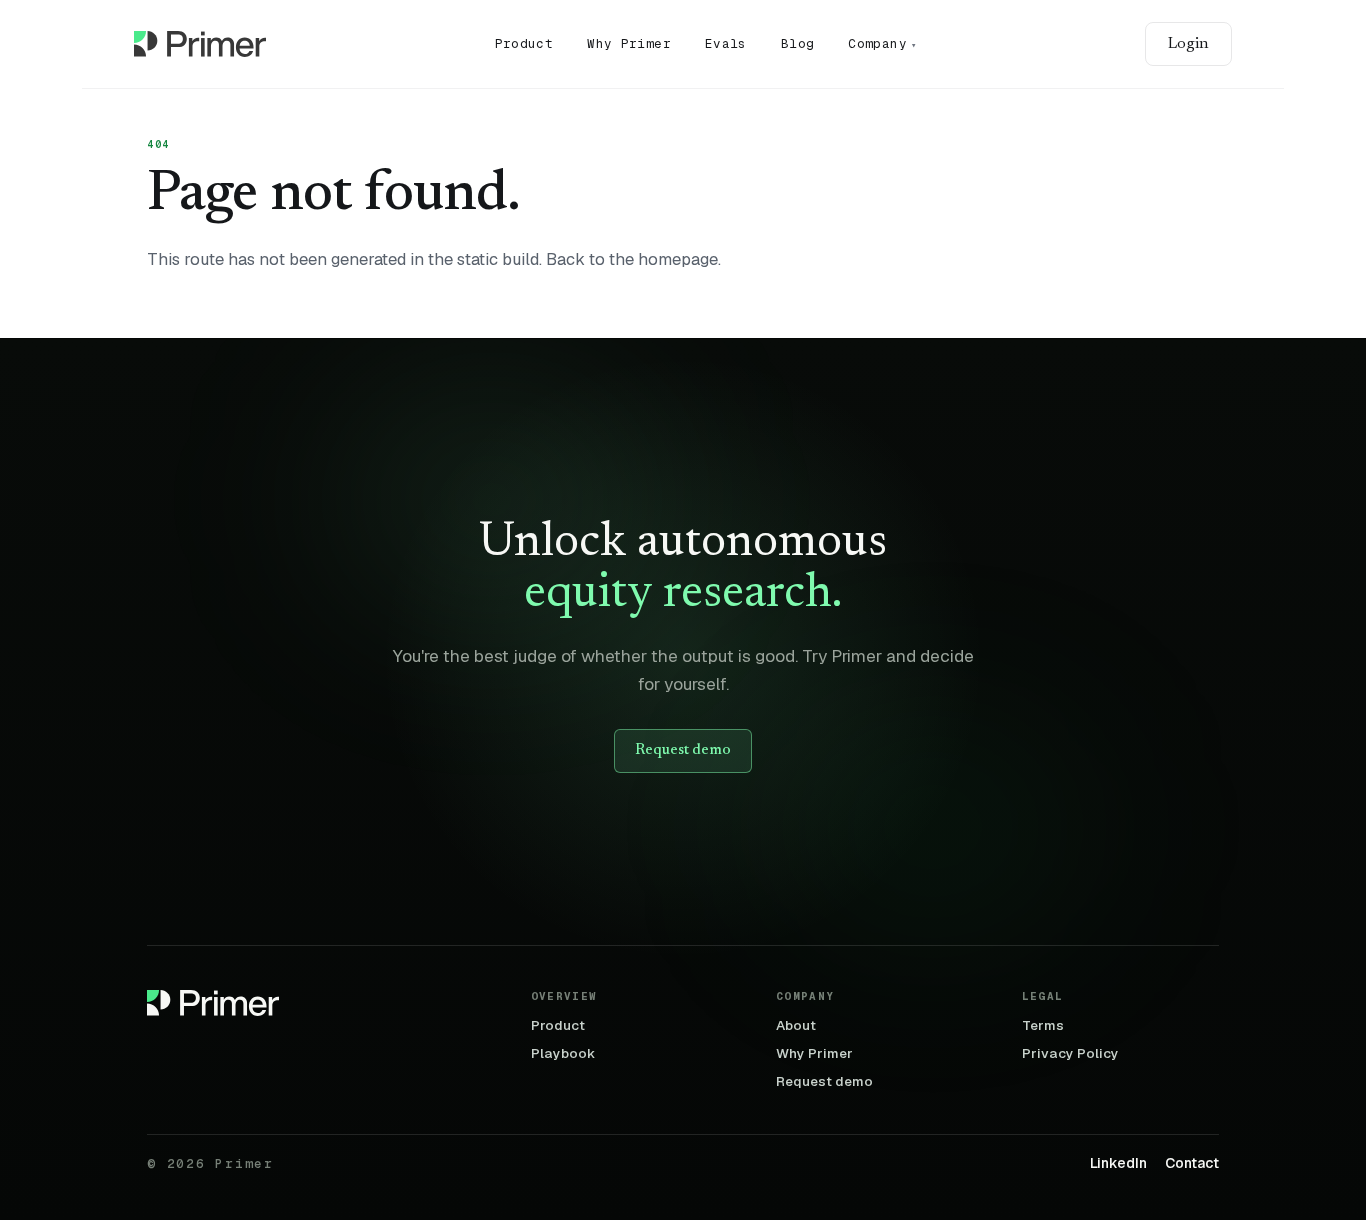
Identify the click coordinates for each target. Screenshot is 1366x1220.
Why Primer (629, 43)
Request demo (683, 750)
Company (882, 43)
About (796, 1025)
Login (1188, 44)
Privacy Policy (1070, 1053)
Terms (1043, 1025)
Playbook (563, 1053)
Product (524, 43)
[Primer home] (200, 44)
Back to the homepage (632, 259)
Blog (798, 43)
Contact (1192, 1163)
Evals (726, 43)
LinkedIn (1118, 1163)
